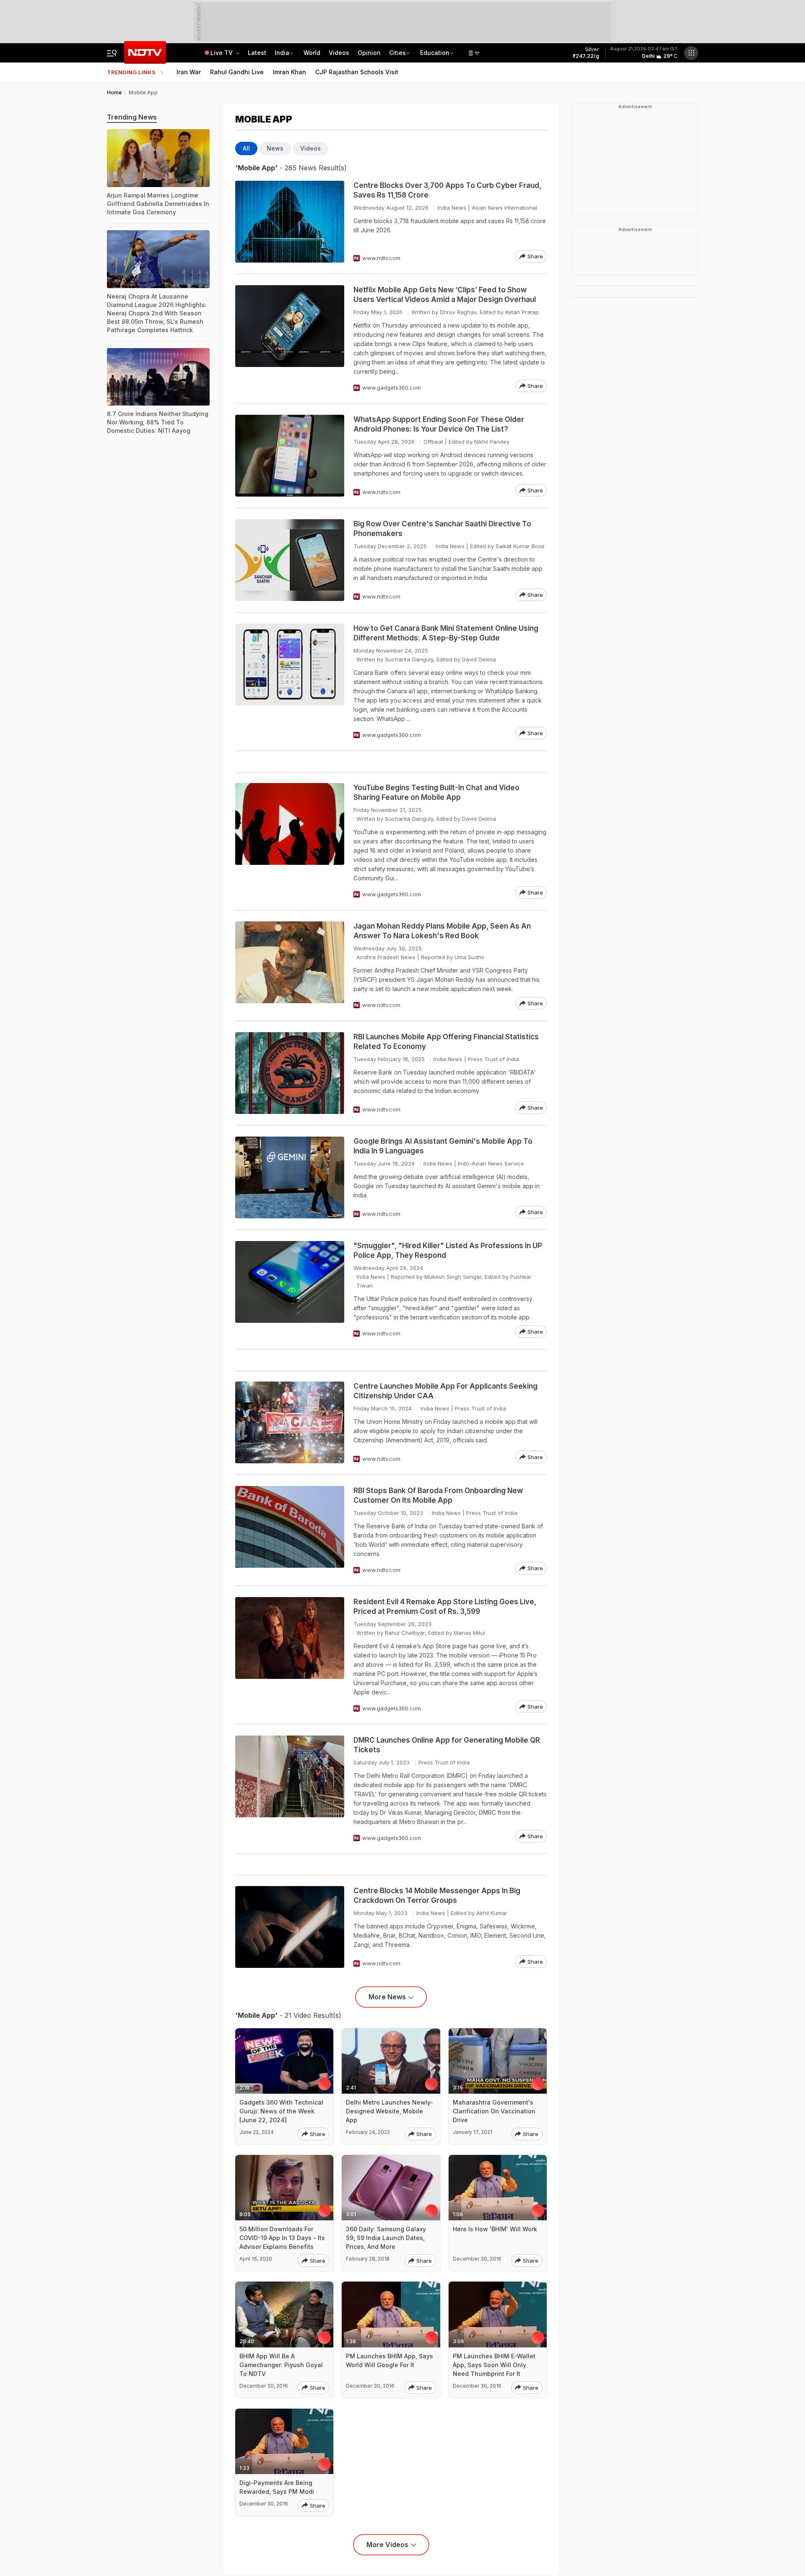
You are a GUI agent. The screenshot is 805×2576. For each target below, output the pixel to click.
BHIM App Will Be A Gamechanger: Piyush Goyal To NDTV (281, 2365)
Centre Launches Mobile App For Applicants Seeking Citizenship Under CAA (445, 1391)
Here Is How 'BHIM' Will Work (495, 2229)
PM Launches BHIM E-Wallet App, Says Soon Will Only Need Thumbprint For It (494, 2365)
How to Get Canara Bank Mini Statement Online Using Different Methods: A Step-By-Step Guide (446, 633)
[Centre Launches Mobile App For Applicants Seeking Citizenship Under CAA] (290, 1422)
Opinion (369, 53)
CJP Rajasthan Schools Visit (357, 72)
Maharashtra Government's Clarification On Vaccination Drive (494, 2111)
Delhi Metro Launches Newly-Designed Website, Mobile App (390, 2111)
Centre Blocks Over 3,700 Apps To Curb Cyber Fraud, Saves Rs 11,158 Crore (447, 190)
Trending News (132, 117)
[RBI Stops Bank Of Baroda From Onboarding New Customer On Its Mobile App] (290, 1530)
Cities (397, 53)
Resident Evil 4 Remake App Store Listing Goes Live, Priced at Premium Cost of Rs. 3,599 (445, 1607)
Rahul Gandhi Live (237, 72)
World (312, 53)
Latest (257, 53)
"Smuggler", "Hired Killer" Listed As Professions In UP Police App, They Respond (448, 1250)
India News (452, 208)
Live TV (222, 53)
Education (435, 53)
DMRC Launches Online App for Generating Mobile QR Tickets (447, 1745)
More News (387, 1997)
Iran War (189, 72)
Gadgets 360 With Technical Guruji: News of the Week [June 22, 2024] (281, 2111)
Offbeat (433, 442)
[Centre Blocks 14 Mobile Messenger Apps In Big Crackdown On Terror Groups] (290, 1927)
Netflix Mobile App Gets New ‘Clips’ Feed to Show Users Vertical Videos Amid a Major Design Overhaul (445, 295)
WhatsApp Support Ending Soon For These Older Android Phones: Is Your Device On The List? (439, 424)
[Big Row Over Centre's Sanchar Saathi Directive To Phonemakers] (290, 560)
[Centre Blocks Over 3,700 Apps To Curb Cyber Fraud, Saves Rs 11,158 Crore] (290, 222)
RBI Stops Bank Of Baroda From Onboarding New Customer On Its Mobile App (438, 1495)
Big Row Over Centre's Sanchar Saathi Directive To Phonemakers (442, 529)
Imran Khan (290, 72)
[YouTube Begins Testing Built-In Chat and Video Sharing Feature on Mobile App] (290, 841)
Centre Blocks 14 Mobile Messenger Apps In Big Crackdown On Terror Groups (437, 1896)
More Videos (387, 2545)
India (282, 53)
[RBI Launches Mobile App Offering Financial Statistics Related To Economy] (290, 1073)
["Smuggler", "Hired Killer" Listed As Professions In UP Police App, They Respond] (290, 1289)
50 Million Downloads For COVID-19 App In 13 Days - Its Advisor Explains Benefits (282, 2238)
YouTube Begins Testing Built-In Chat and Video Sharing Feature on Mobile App (436, 792)
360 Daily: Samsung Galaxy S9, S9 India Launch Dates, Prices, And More (386, 2238)
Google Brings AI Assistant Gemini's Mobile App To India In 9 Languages (443, 1146)
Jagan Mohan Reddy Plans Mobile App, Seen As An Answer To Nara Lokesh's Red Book (442, 931)
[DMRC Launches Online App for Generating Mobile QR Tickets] (290, 1789)
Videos (339, 53)
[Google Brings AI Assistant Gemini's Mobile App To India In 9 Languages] (290, 1177)
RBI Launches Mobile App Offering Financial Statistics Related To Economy (446, 1042)
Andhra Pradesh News (386, 957)
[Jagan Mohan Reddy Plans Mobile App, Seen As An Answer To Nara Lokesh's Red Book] (290, 965)
